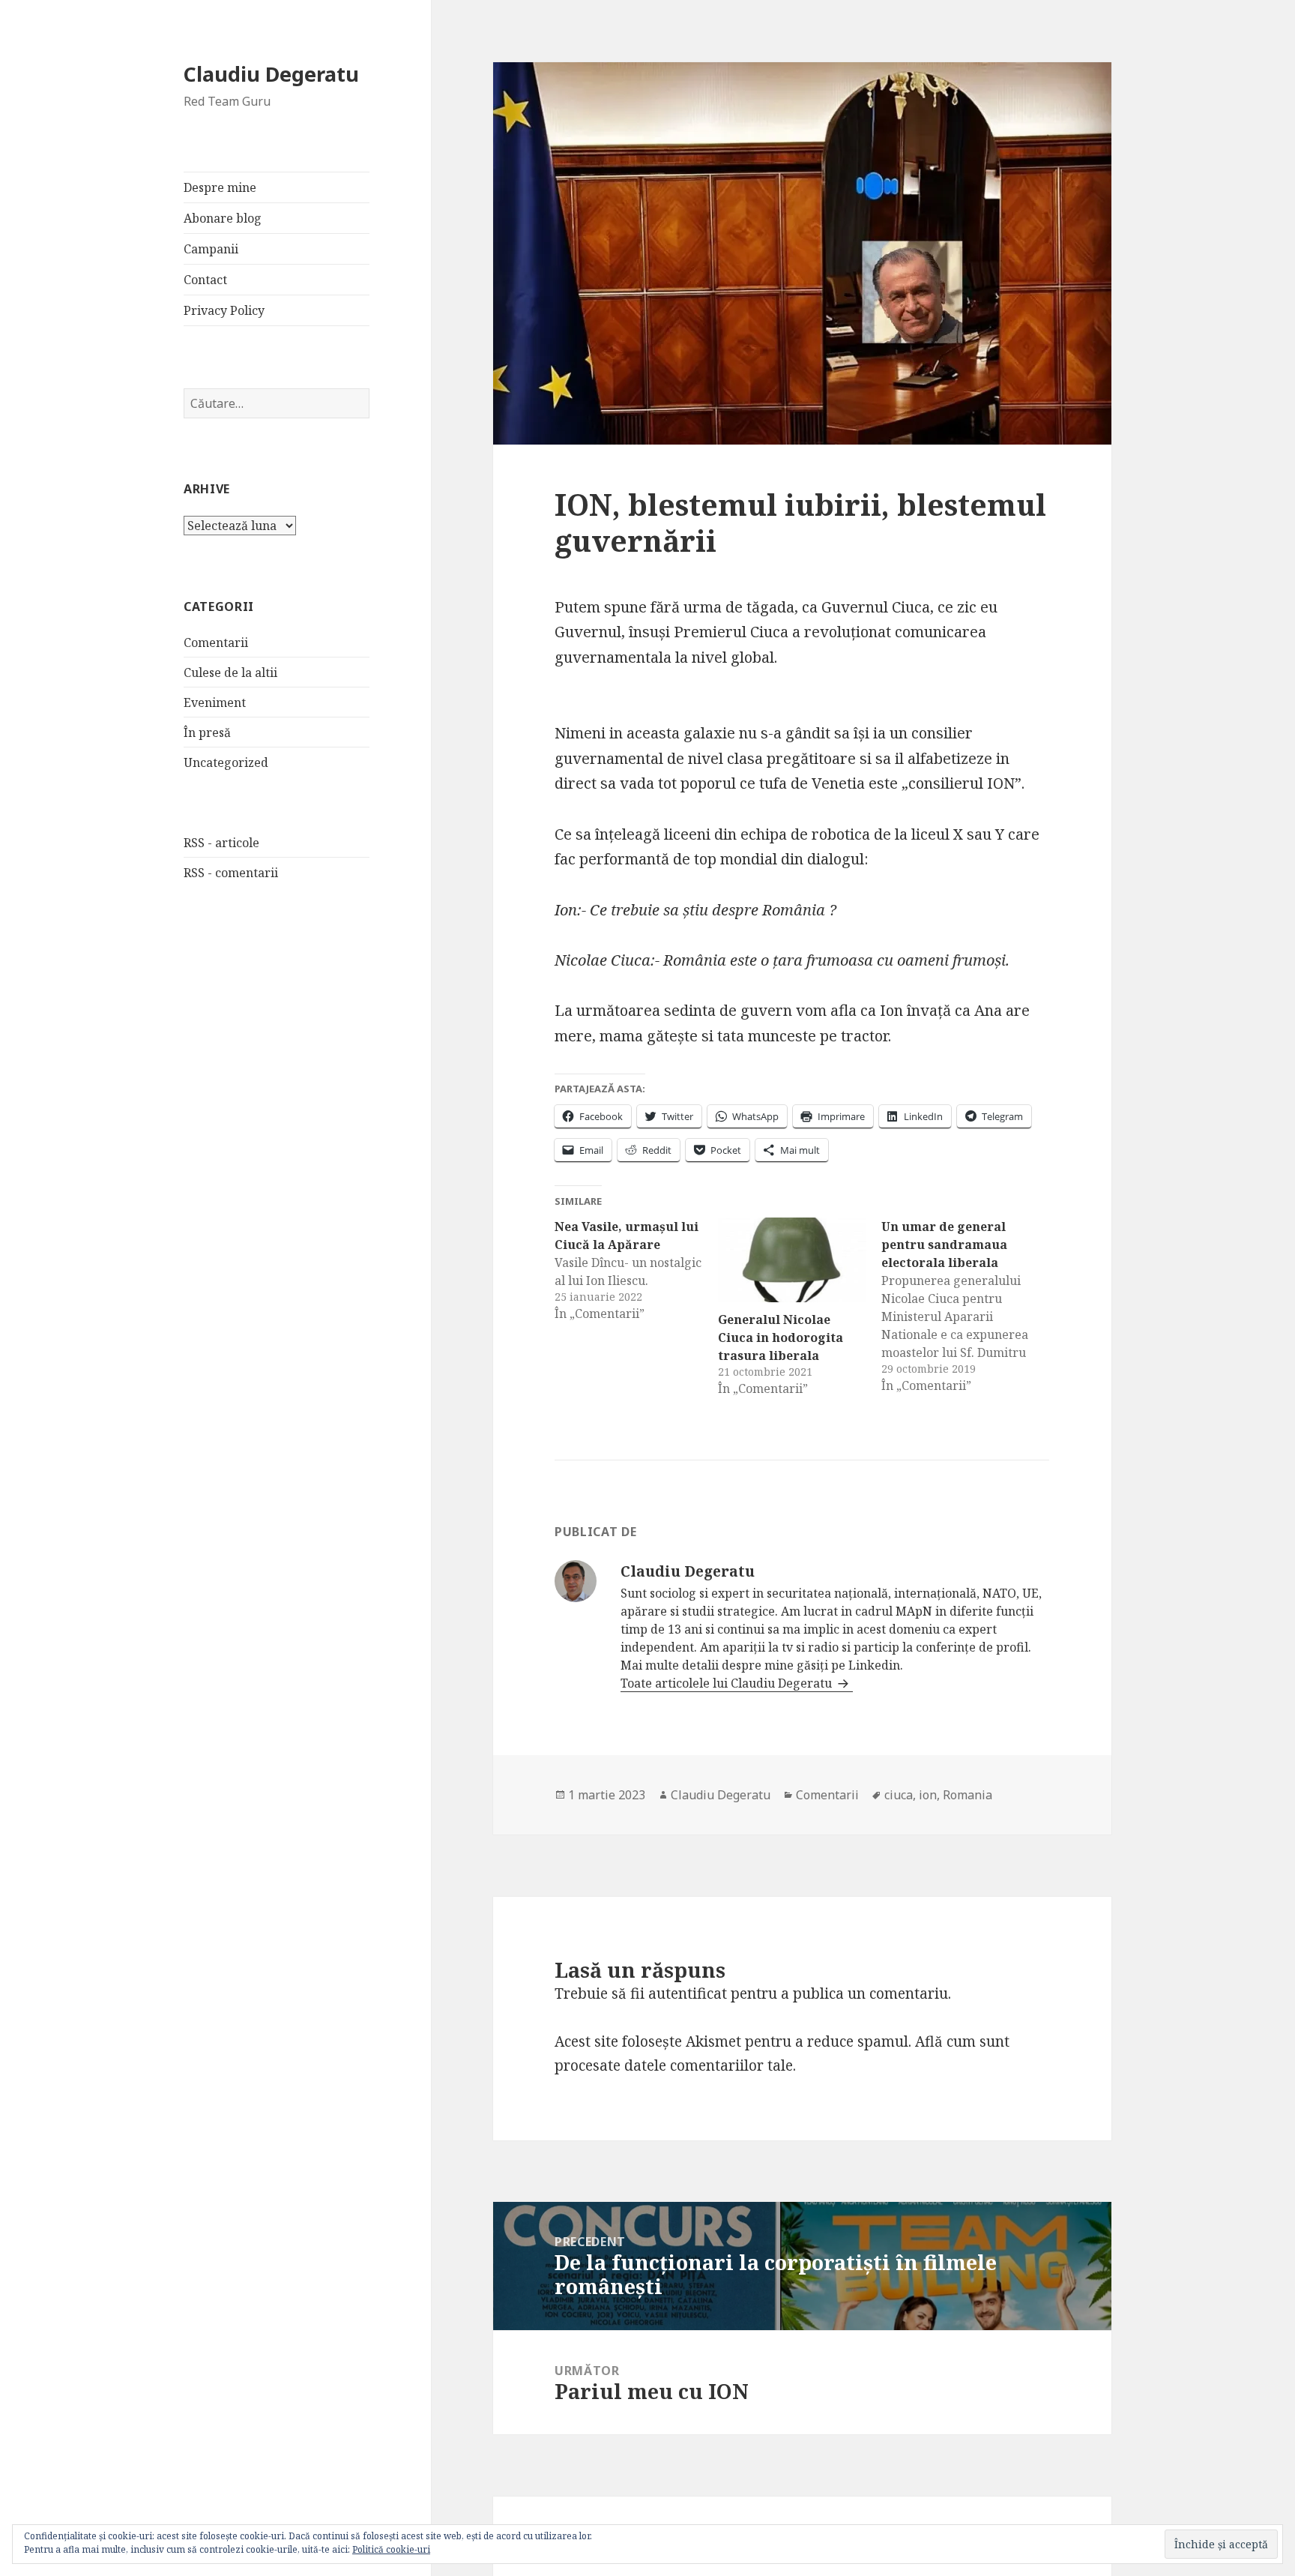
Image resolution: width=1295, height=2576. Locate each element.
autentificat (688, 1993)
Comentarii (216, 643)
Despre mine (220, 187)
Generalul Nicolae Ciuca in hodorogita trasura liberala (781, 1337)
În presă (207, 732)
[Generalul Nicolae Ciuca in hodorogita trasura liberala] (792, 1260)
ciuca (899, 1795)
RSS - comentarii (231, 873)
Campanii (211, 249)
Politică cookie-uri (391, 2549)
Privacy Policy (224, 310)
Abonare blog (223, 218)
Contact (205, 280)
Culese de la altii (230, 672)
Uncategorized (226, 762)
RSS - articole (221, 843)
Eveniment (215, 702)
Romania (968, 1795)
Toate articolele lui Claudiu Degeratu (728, 1683)
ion (928, 1795)
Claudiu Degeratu (271, 74)
